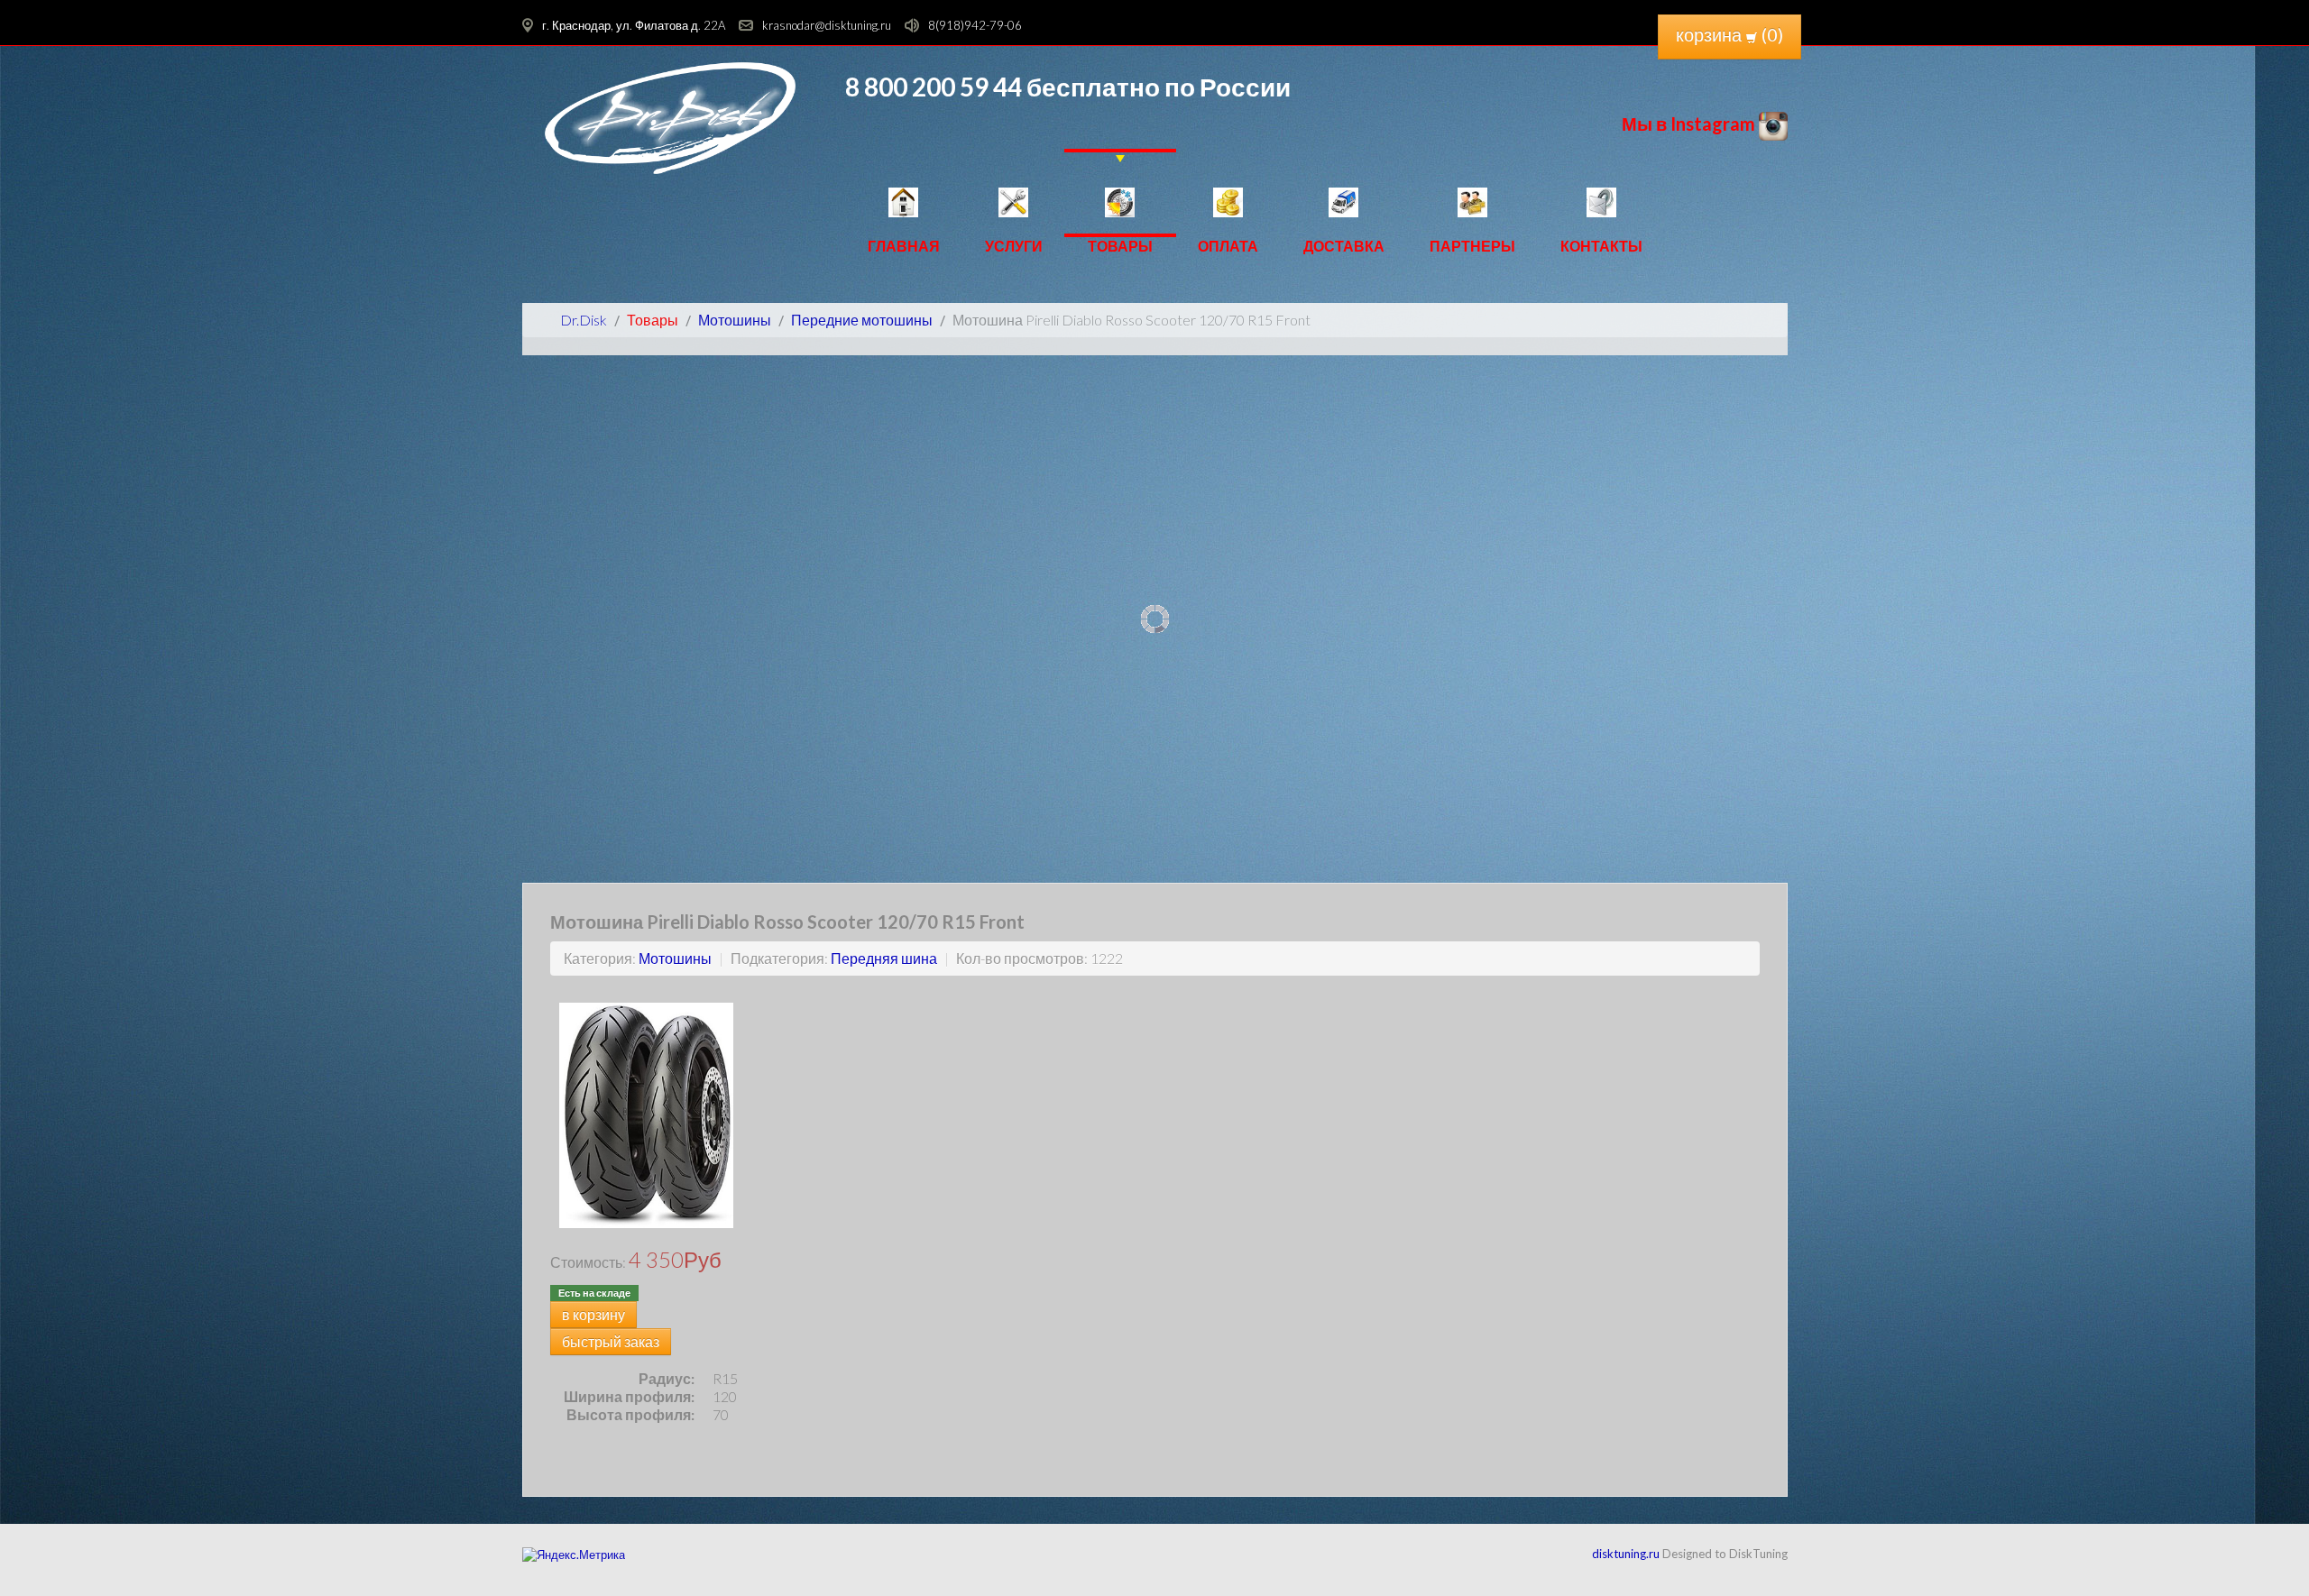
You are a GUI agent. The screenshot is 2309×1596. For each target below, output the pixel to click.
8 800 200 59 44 (934, 87)
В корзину (593, 1314)
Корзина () (1729, 34)
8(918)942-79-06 (975, 25)
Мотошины (675, 958)
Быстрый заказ (611, 1341)
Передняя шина (884, 958)
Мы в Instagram (1690, 124)
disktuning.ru (1626, 1554)
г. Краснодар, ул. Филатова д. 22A (634, 25)
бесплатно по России (1156, 87)
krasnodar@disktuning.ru (827, 25)
